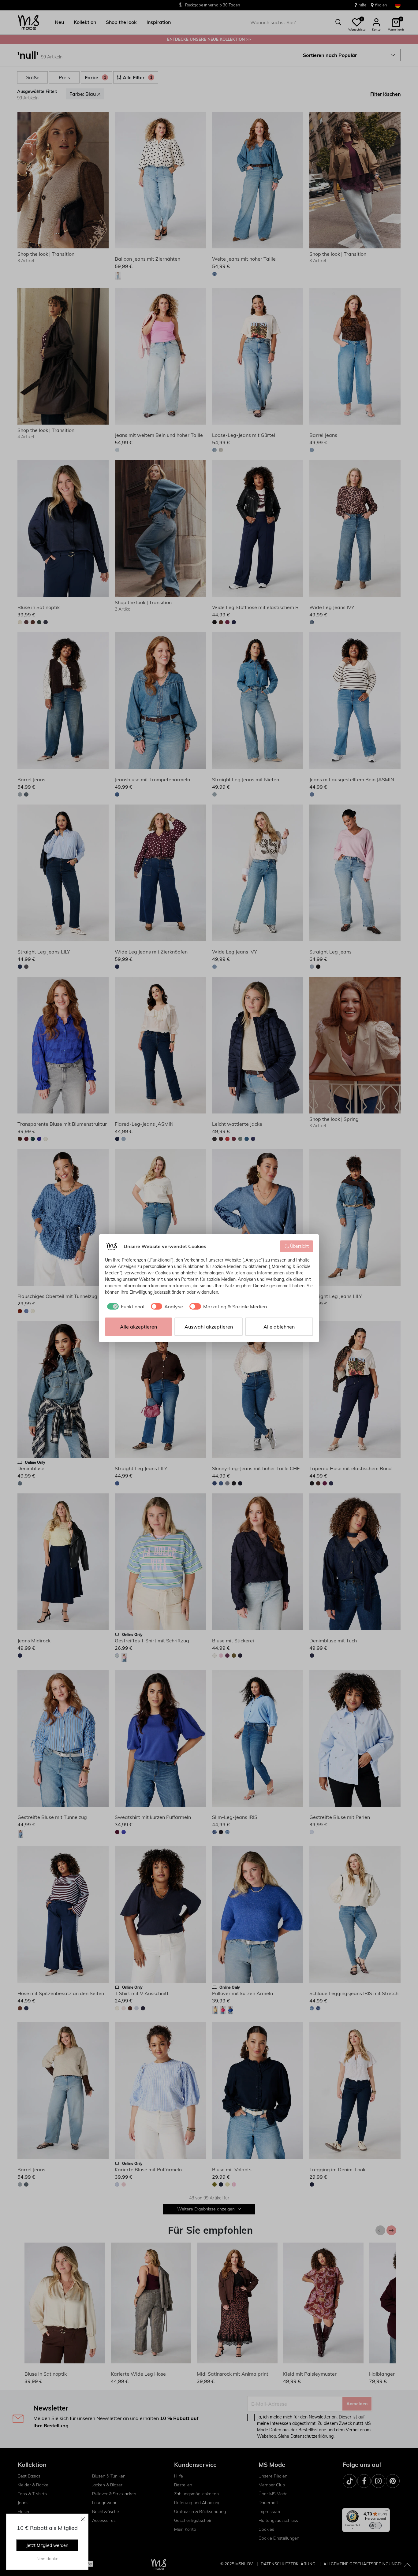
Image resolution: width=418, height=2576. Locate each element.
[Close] (83, 2519)
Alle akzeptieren (138, 1327)
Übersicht (299, 1246)
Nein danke (47, 2559)
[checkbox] (125, 1307)
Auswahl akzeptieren (209, 1327)
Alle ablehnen (279, 1327)
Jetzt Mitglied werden (47, 2545)
